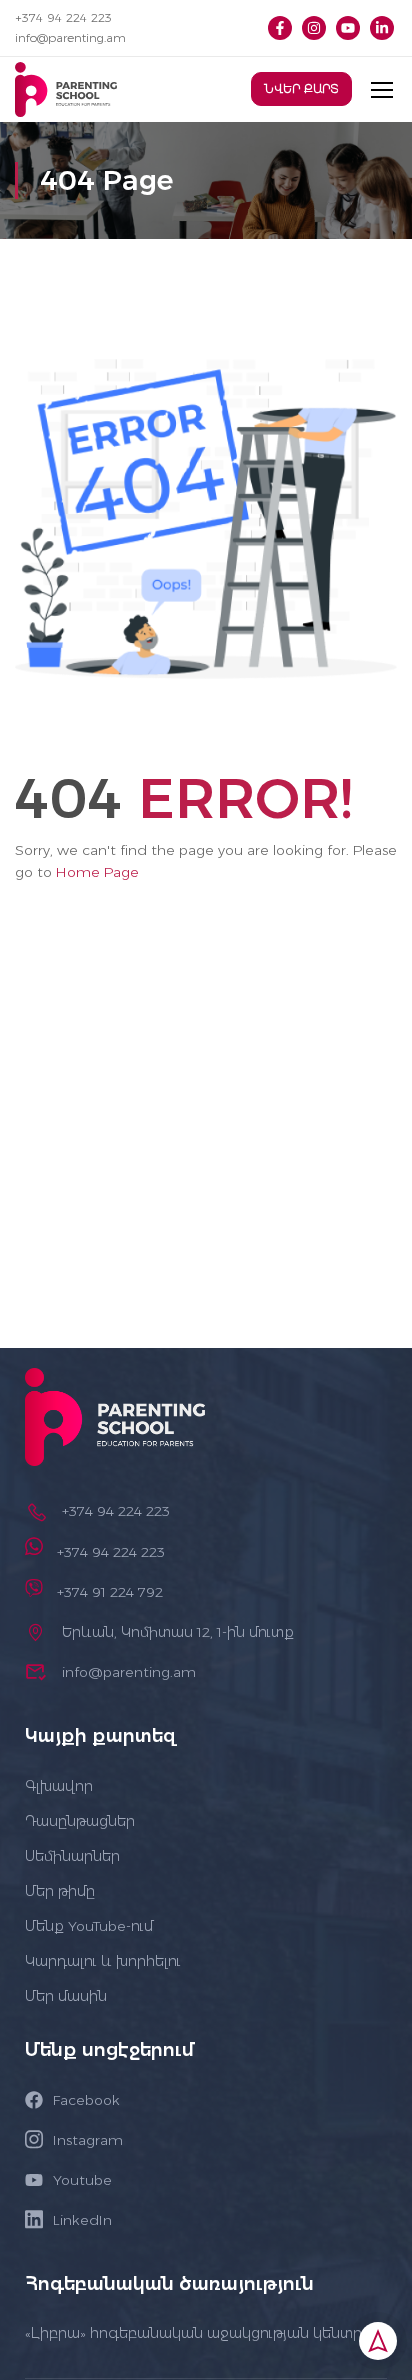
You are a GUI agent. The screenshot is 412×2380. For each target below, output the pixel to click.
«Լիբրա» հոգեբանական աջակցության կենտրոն (202, 2333)
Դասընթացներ (80, 1821)
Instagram (88, 2140)
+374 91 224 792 (110, 1592)
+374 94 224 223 (63, 17)
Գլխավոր (59, 1786)
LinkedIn (82, 2220)
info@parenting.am (70, 37)
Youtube (82, 2180)
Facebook (86, 2100)
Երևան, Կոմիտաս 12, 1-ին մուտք (178, 1632)
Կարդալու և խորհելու (103, 1961)
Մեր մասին (66, 1996)
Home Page (97, 872)
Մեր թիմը (60, 1891)
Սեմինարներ (72, 1856)
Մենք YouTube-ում (89, 1926)
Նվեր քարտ (301, 89)
